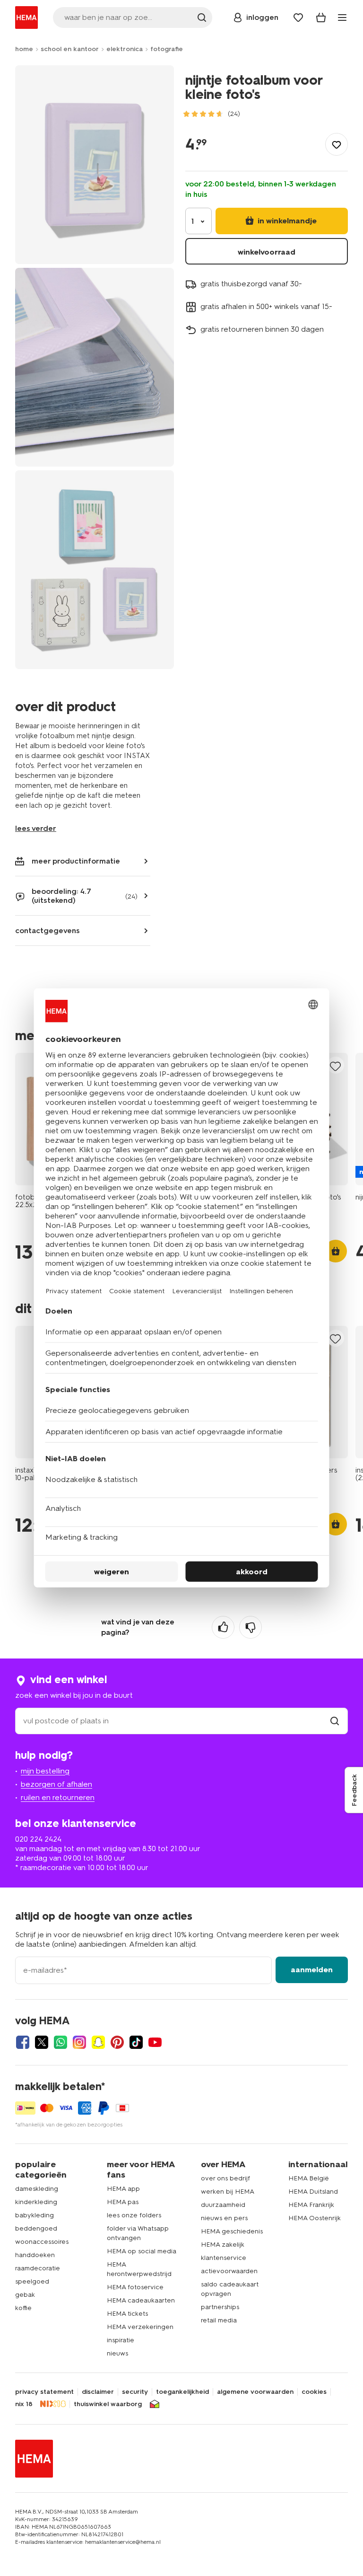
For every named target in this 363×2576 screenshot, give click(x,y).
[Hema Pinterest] (117, 2042)
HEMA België (309, 2178)
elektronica (125, 49)
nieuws (117, 2353)
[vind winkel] (335, 1721)
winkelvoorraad (267, 252)
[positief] (223, 1627)
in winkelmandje (286, 221)
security (135, 2392)
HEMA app (123, 2189)
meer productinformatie (76, 861)
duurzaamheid (223, 2205)
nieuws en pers (224, 2218)
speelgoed (32, 2281)
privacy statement (44, 2392)
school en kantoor (70, 49)
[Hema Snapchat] (98, 2042)
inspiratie (121, 2340)
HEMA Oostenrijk (315, 2218)
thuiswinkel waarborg (108, 2404)
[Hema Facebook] (23, 2042)
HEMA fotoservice (135, 2287)
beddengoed (36, 2228)
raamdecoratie (38, 2268)
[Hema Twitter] (42, 2042)
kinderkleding (36, 2202)
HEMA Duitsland (313, 2192)
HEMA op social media (142, 2251)
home (24, 49)
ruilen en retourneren (58, 1797)
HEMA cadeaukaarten (141, 2300)
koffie (23, 2308)
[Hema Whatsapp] (60, 2042)
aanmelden (312, 1970)
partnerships (220, 2307)
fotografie (167, 49)
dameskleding (37, 2189)
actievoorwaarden (229, 2271)
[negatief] (251, 1627)
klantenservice (224, 2258)
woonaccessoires (42, 2242)
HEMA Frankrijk (311, 2205)
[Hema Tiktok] (136, 2042)
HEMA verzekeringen (140, 2327)
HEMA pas (123, 2202)
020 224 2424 (38, 1839)
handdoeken (35, 2255)
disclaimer (98, 2392)
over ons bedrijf (225, 2178)
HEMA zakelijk (223, 2245)
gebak (25, 2295)
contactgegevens (48, 931)
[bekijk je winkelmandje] (321, 18)
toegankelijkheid (182, 2392)
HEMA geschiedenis (232, 2231)
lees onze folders (134, 2215)
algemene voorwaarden (255, 2392)
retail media (219, 2320)
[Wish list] (298, 18)
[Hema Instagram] (79, 2042)
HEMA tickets (127, 2314)
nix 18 (24, 2404)
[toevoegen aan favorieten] (337, 144)
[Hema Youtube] (155, 2042)
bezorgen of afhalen (56, 1784)
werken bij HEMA (228, 2192)
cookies (314, 2392)
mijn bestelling (45, 1771)
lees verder (36, 828)
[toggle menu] (342, 18)
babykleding (35, 2215)
